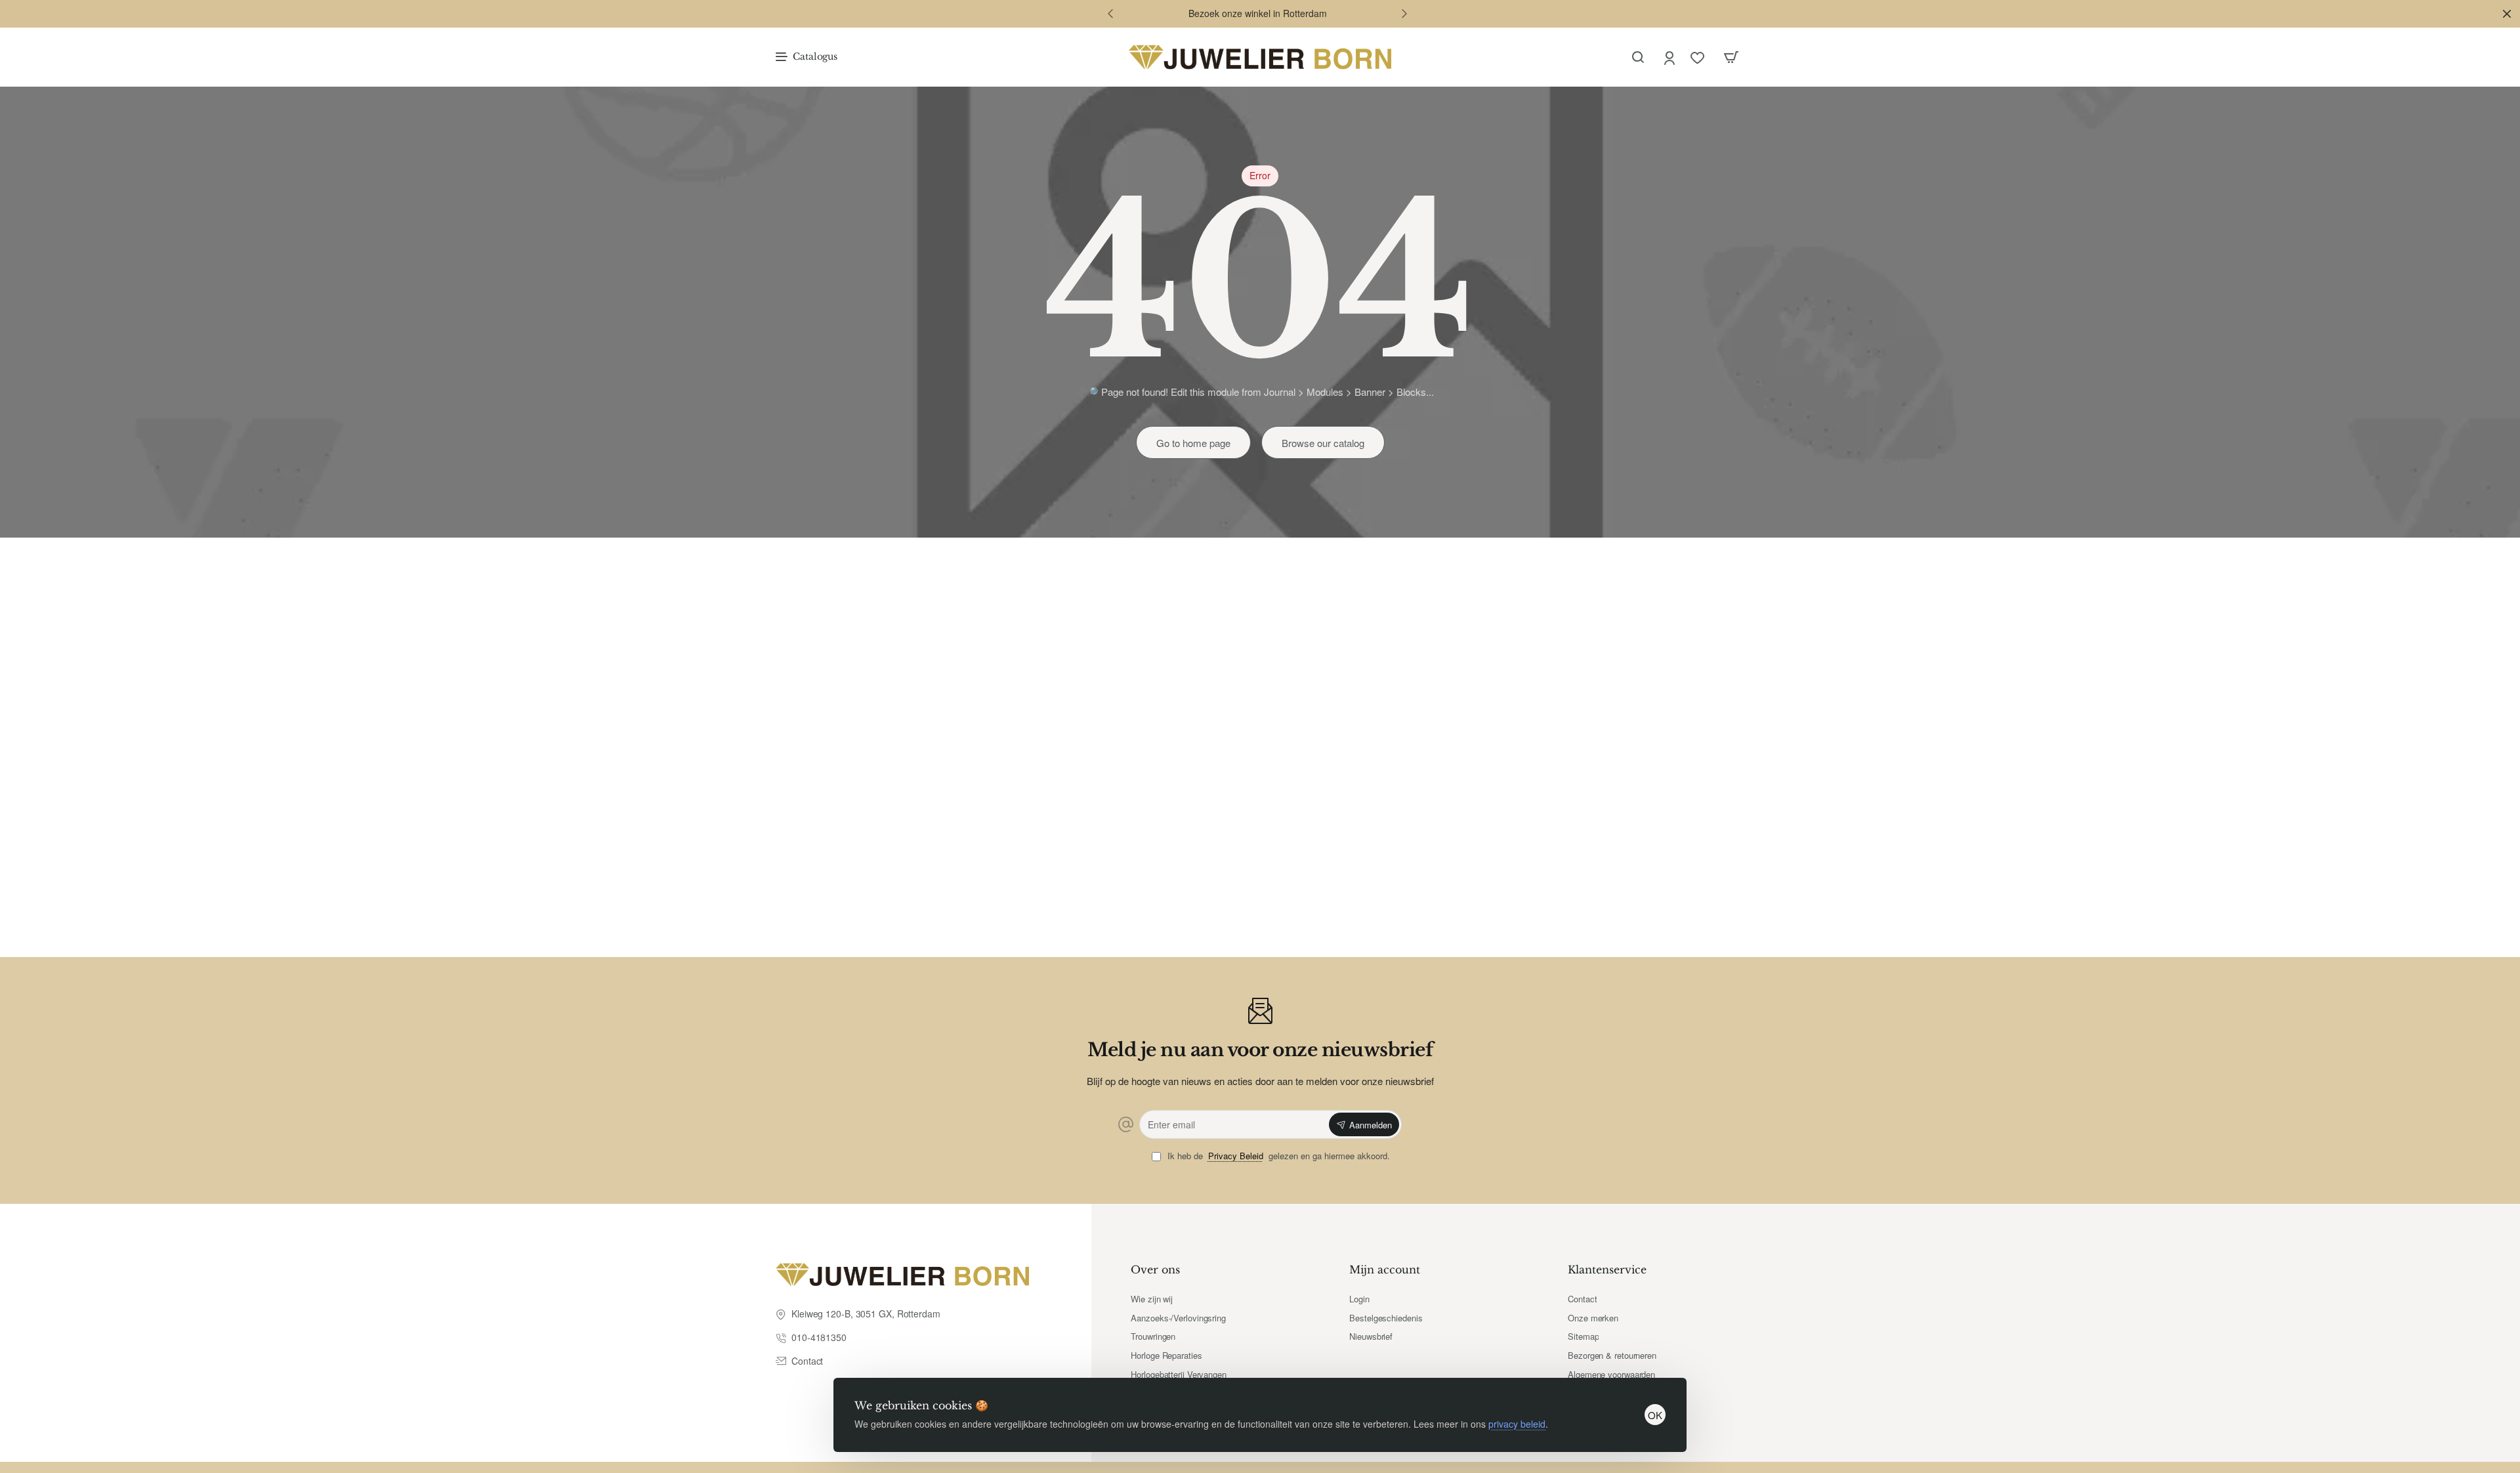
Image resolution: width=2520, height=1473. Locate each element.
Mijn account (1385, 1270)
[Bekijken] (1731, 57)
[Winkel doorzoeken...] (1638, 57)
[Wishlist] (1699, 57)
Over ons (1155, 1270)
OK (1655, 1415)
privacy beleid (1517, 1424)
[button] (1110, 13)
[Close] (2507, 14)
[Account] (1670, 57)
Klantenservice (1607, 1270)
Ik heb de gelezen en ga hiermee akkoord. (1277, 1156)
